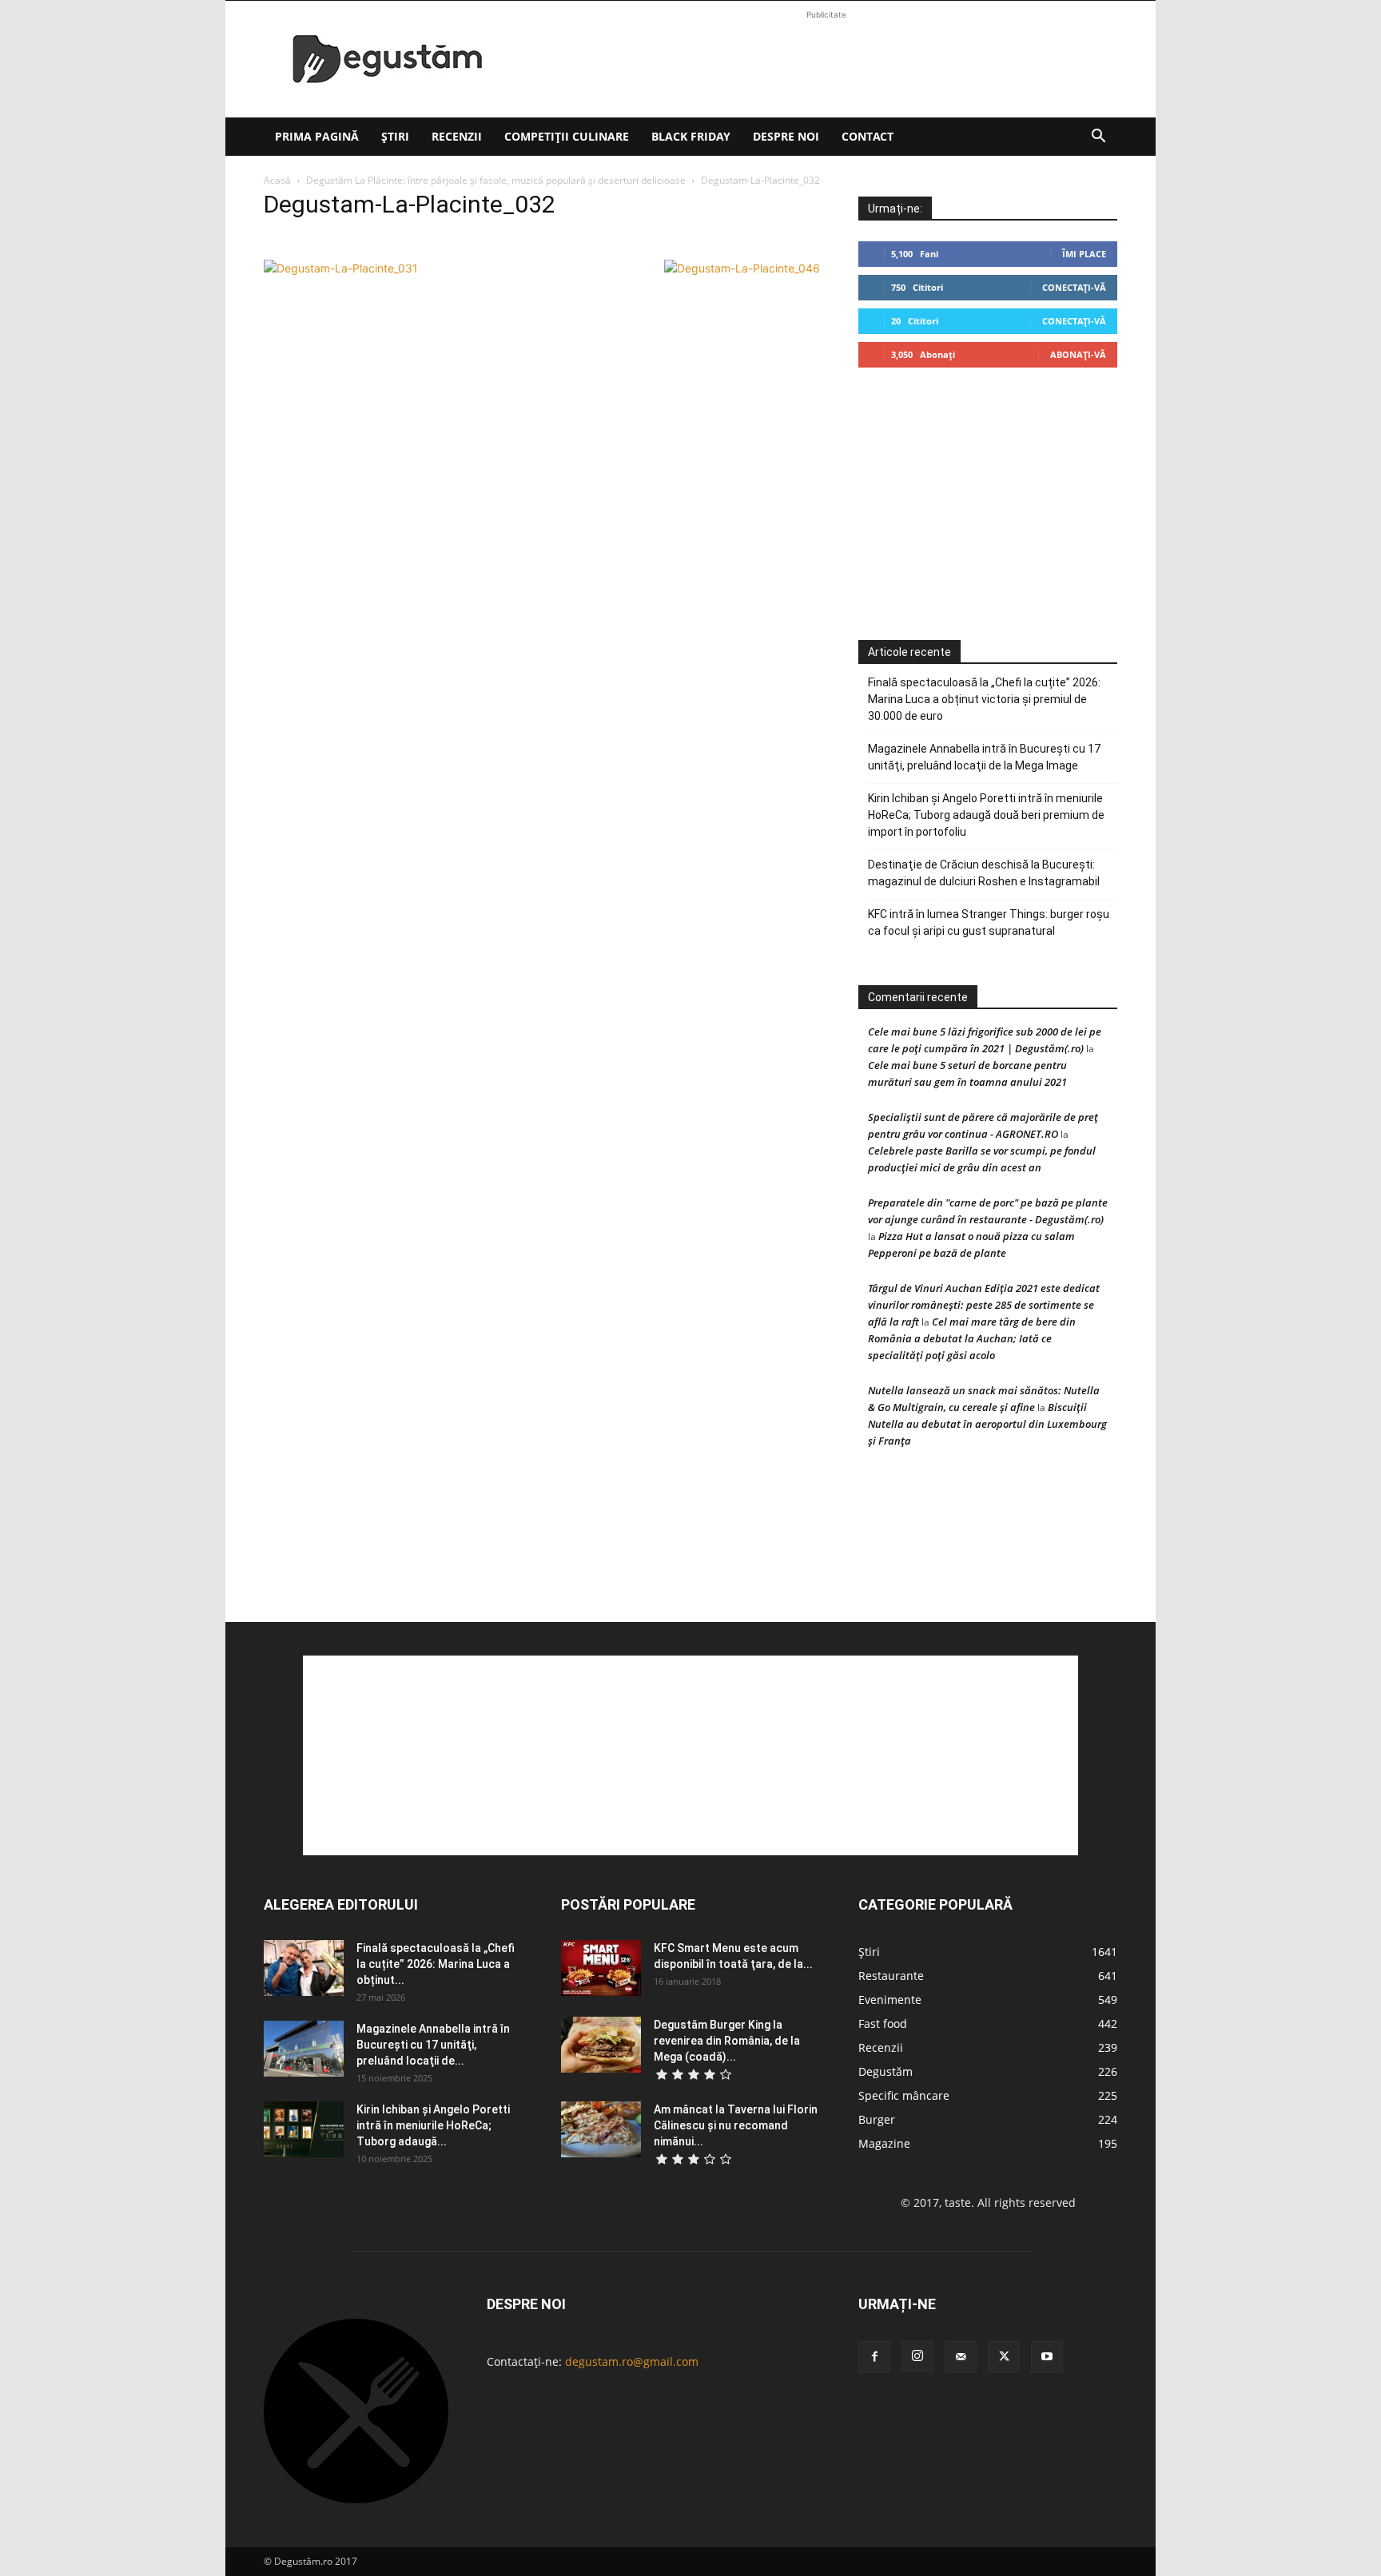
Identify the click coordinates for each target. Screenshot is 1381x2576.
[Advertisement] (826, 59)
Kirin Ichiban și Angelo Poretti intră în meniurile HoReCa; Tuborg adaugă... (433, 2125)
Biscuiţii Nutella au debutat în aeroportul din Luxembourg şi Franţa (987, 1424)
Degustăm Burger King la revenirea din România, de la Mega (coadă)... (727, 2041)
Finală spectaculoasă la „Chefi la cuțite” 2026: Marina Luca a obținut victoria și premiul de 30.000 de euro (984, 699)
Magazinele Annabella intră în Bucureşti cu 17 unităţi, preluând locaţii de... (433, 2045)
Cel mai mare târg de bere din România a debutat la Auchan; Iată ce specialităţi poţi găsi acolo (972, 1338)
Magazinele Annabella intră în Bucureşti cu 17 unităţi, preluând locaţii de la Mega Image (984, 757)
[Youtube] (1047, 2357)
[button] (1098, 138)
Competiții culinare (567, 136)
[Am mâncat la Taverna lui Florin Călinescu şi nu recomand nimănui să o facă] (601, 2129)
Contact (868, 136)
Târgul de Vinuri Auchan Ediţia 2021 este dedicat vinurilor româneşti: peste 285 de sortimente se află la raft (984, 1305)
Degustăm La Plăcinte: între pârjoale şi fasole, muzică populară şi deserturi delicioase (496, 180)
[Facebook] (874, 2357)
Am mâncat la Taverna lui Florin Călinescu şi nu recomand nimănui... (736, 2125)
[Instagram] (917, 2356)
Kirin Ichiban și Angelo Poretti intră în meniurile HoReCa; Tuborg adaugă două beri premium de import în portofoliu (986, 815)
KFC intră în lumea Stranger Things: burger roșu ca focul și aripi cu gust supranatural (989, 922)
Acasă (277, 180)
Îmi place (1084, 254)
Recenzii (457, 136)
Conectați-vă (1074, 287)
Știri (395, 136)
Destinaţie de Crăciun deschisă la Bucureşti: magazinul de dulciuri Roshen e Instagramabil (984, 873)
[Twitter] (1004, 2357)
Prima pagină (317, 136)
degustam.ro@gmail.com (632, 2361)
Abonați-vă (1078, 354)
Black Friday (691, 136)
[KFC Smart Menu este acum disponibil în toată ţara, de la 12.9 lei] (601, 1968)
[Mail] (961, 2357)
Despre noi (786, 136)
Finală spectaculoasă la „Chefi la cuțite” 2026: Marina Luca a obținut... (436, 1964)
